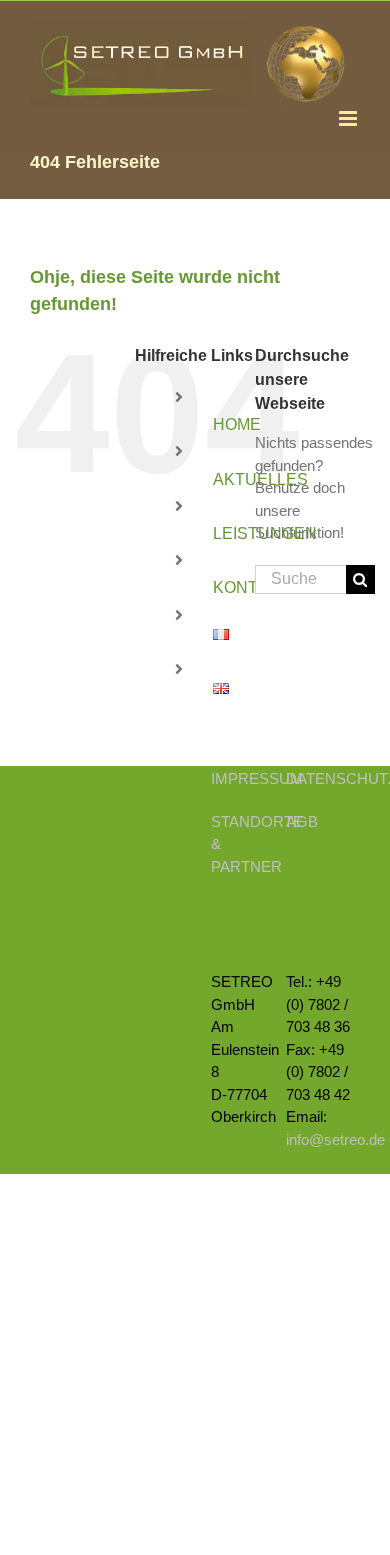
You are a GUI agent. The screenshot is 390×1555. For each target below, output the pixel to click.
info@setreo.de (335, 1139)
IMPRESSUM (257, 778)
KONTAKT (251, 587)
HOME (237, 424)
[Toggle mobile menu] (349, 118)
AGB (302, 821)
